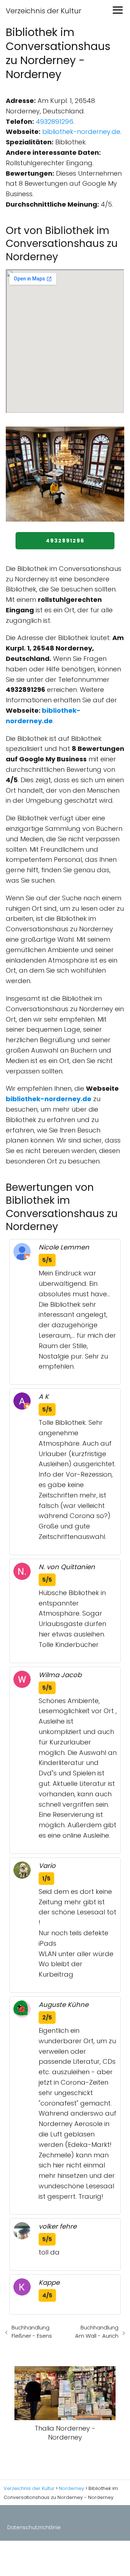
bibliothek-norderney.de (81, 132)
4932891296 (55, 121)
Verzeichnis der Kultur (44, 11)
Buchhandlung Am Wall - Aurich (97, 2332)
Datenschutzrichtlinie (34, 2527)
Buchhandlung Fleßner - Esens (32, 2332)
